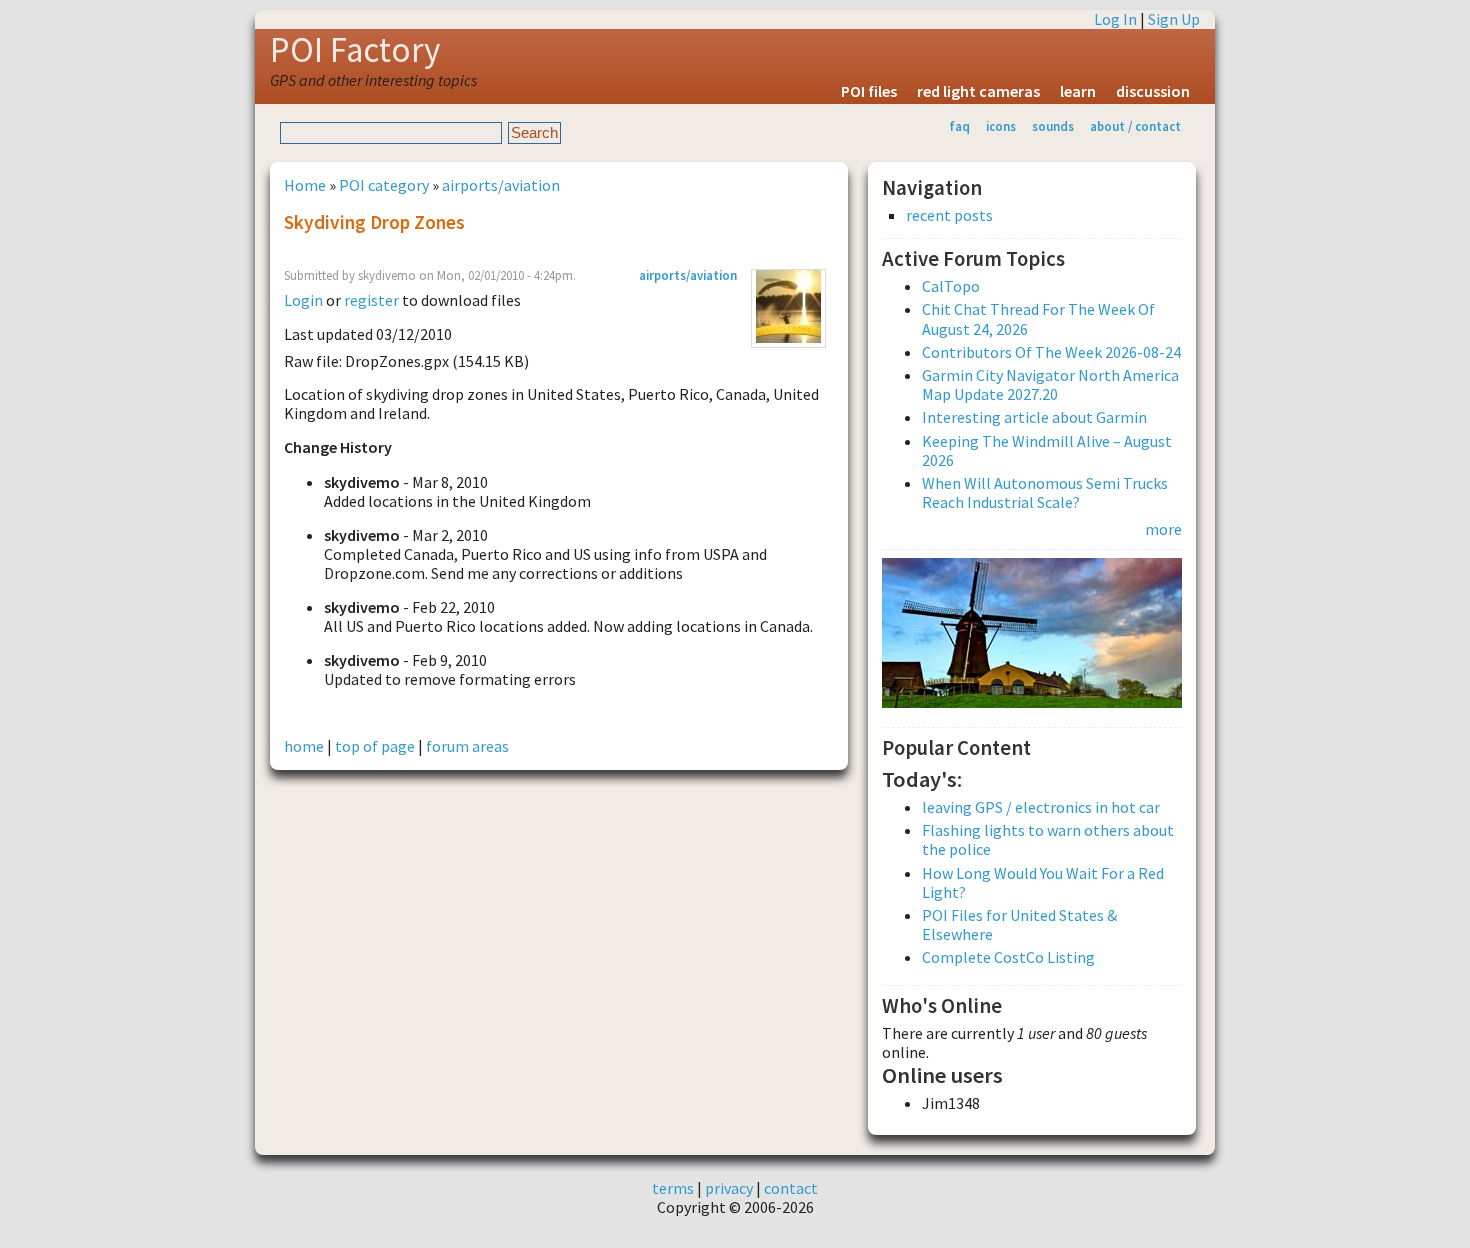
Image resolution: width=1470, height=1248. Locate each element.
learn (1078, 91)
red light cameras (978, 91)
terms (673, 1188)
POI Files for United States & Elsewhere (1019, 924)
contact (791, 1188)
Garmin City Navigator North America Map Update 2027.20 (1050, 384)
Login (303, 300)
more (1163, 529)
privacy (729, 1188)
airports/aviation (501, 185)
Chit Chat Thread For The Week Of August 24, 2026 (1038, 318)
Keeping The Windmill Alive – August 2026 (1047, 450)
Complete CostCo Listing (1008, 957)
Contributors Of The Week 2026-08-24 (1051, 352)
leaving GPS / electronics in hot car (1041, 807)
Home (305, 185)
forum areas (467, 746)
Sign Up (1174, 19)
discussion (1153, 91)
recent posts (949, 215)
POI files (869, 91)
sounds (1053, 126)
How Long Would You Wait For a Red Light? (1043, 882)
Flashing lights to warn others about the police (1048, 839)
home (304, 746)
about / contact (1135, 126)
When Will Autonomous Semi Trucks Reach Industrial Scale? (1045, 492)
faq (959, 126)
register (371, 300)
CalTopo (951, 286)
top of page (375, 746)
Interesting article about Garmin (1034, 417)
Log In (1115, 19)
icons (1001, 126)
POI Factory (355, 50)
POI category (384, 185)
